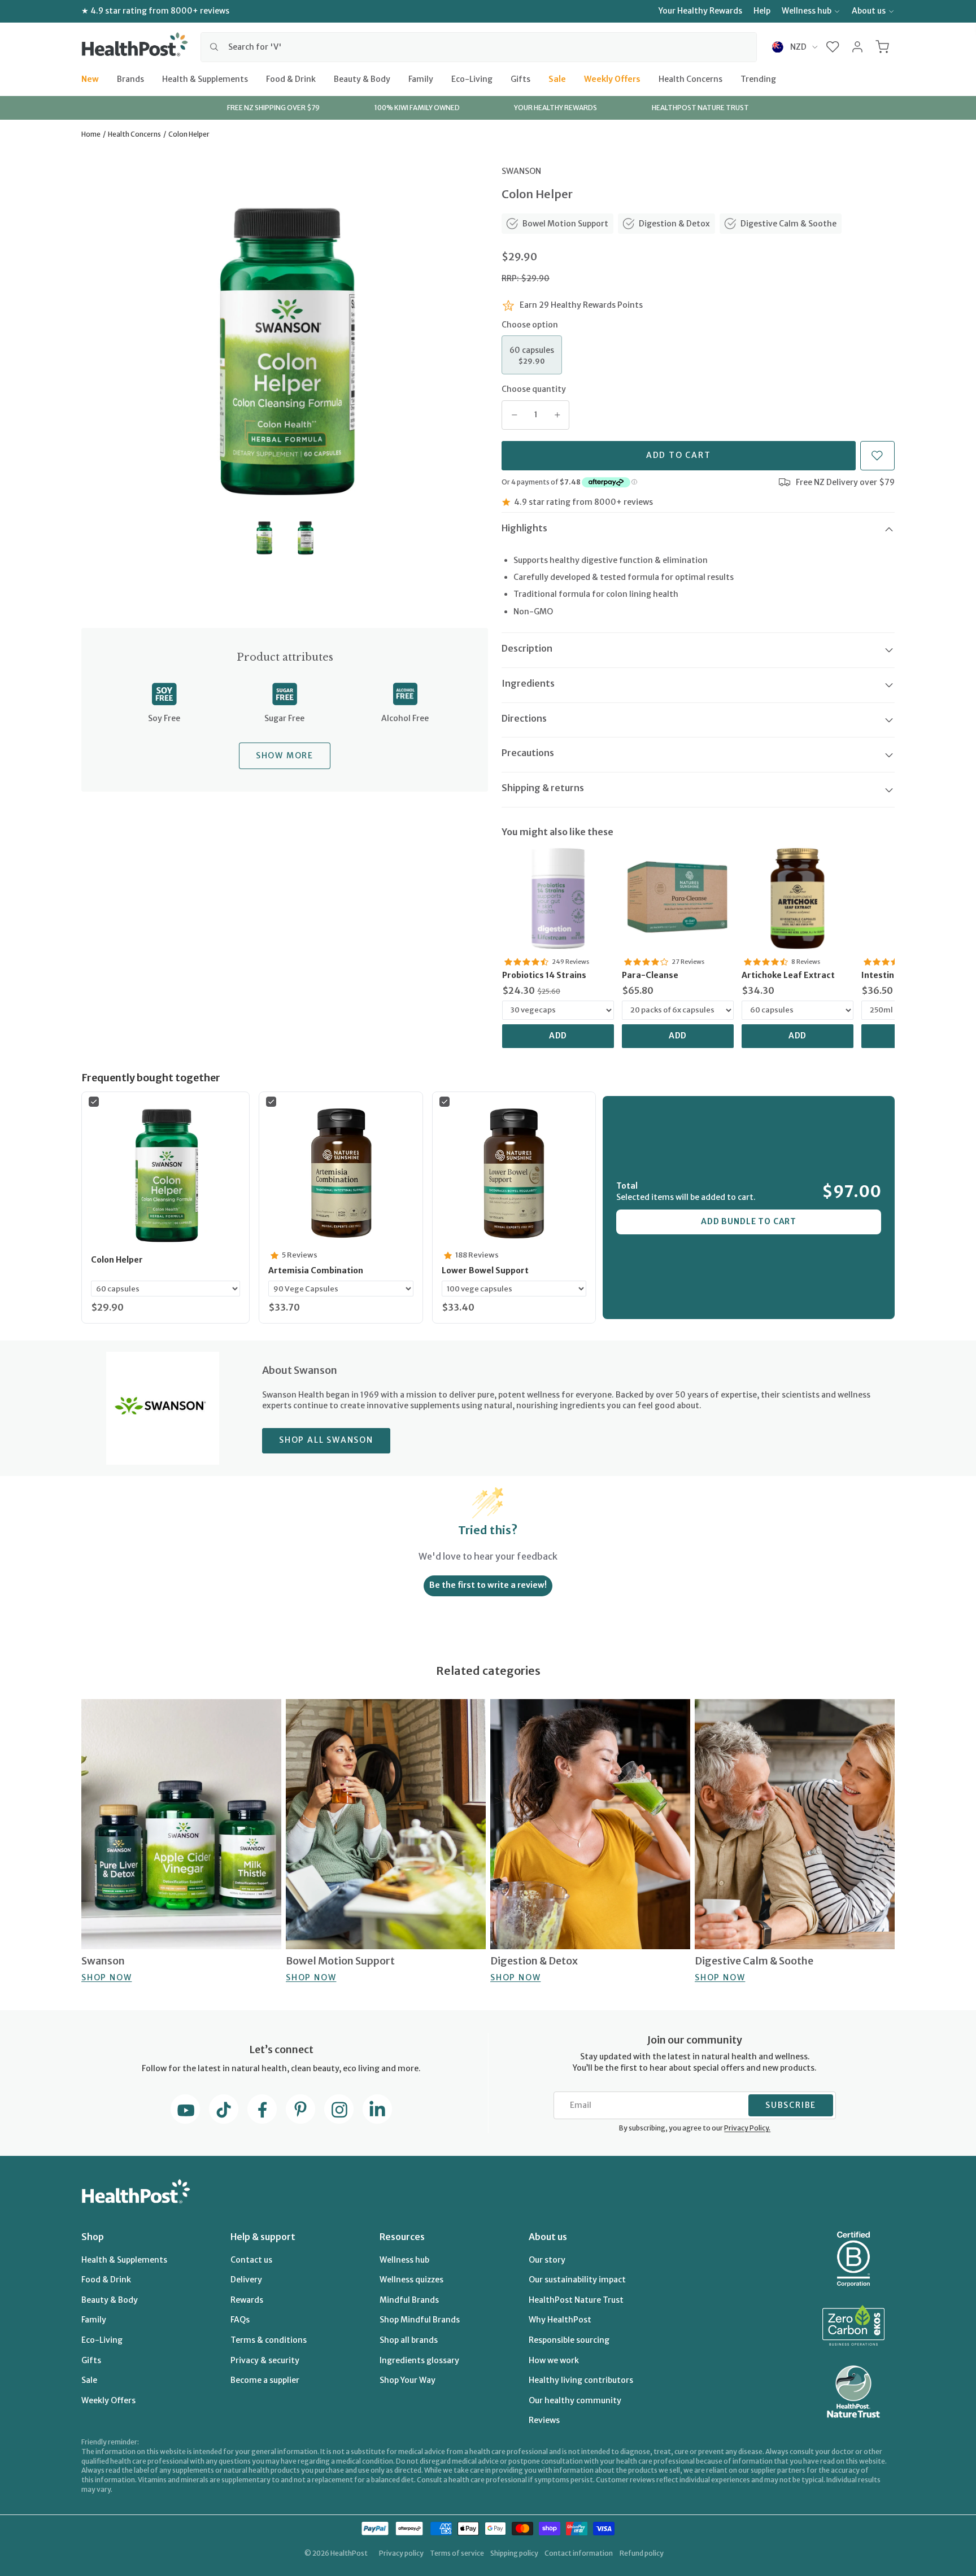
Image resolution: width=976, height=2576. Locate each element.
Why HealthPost (560, 2320)
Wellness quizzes (411, 2280)
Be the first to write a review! (488, 1585)
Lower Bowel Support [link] (485, 1270)
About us (869, 11)
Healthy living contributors (581, 2380)
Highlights (524, 528)
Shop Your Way (408, 2380)
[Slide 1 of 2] (264, 538)
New (90, 78)
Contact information (579, 2553)
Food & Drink (291, 78)
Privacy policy (401, 2553)
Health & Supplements (205, 78)
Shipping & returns (543, 788)
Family (421, 78)
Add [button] (558, 1036)
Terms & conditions (269, 2340)
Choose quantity (534, 389)
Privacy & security (265, 2360)
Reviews (544, 2420)
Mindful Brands (409, 2300)
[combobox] (479, 47)
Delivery (246, 2280)
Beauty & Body (362, 78)
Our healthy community (575, 2400)
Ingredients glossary (419, 2360)
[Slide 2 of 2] (305, 538)
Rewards (247, 2300)
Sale (557, 78)
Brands (130, 78)
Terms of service (457, 2553)
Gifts (520, 78)
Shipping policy (514, 2553)
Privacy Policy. (747, 2128)
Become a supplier (265, 2380)
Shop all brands (409, 2340)
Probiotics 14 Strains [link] (544, 975)
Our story (547, 2260)
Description (527, 648)
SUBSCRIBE (791, 2105)
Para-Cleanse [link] (650, 975)
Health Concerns (690, 78)
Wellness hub (807, 11)
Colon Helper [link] (117, 1260)
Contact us (251, 2260)
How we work (554, 2360)
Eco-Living (472, 78)
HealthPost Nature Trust (576, 2300)
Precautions (528, 753)
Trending (758, 78)
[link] (558, 898)
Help (762, 11)
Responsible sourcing (569, 2340)
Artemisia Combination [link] (316, 1270)
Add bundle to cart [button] (749, 1221)
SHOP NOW (106, 1977)
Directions (524, 718)
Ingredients (528, 683)
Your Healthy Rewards (700, 11)
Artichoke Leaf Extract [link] (788, 975)
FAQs (240, 2320)
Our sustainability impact (577, 2280)
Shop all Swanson (326, 1440)
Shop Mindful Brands (420, 2320)
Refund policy (642, 2553)
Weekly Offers (612, 78)
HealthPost (349, 2553)
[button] (833, 47)
